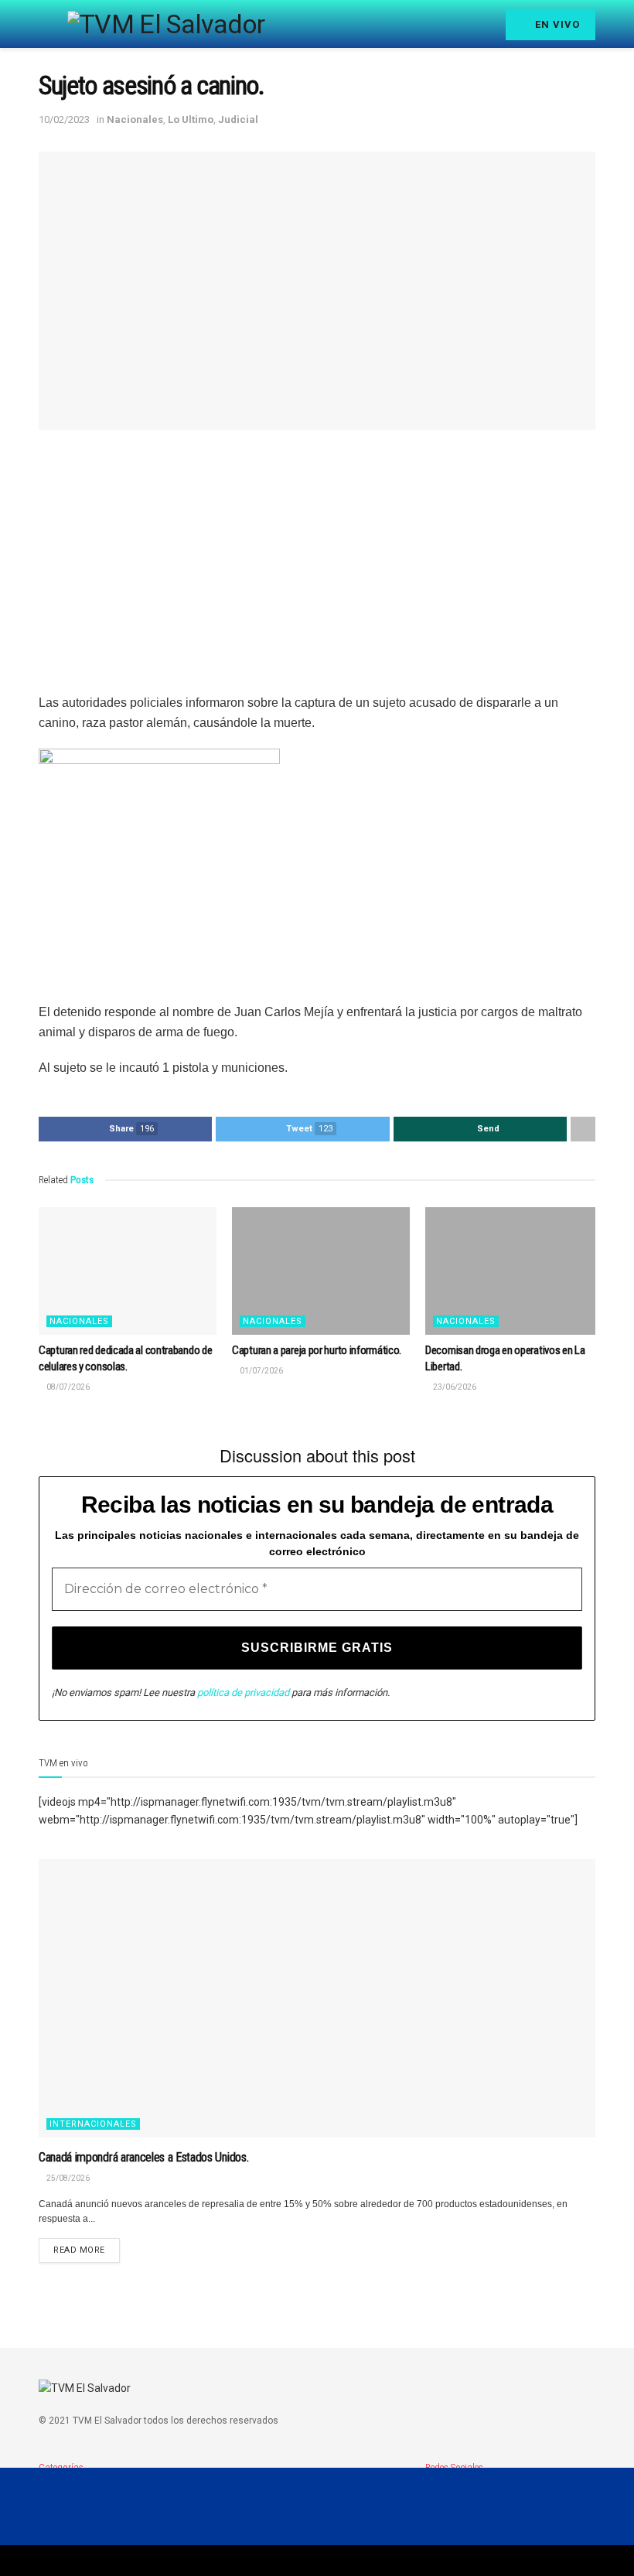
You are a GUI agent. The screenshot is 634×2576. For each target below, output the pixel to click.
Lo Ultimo (191, 119)
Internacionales (93, 2124)
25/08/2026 (67, 2178)
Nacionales (135, 119)
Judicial (238, 119)
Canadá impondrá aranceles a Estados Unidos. (143, 2157)
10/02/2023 (64, 119)
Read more (79, 2250)
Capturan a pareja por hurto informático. (317, 1350)
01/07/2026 (261, 1371)
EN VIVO (556, 24)
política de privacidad (243, 1692)
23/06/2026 (454, 1387)
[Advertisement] (317, 561)
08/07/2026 (67, 1387)
